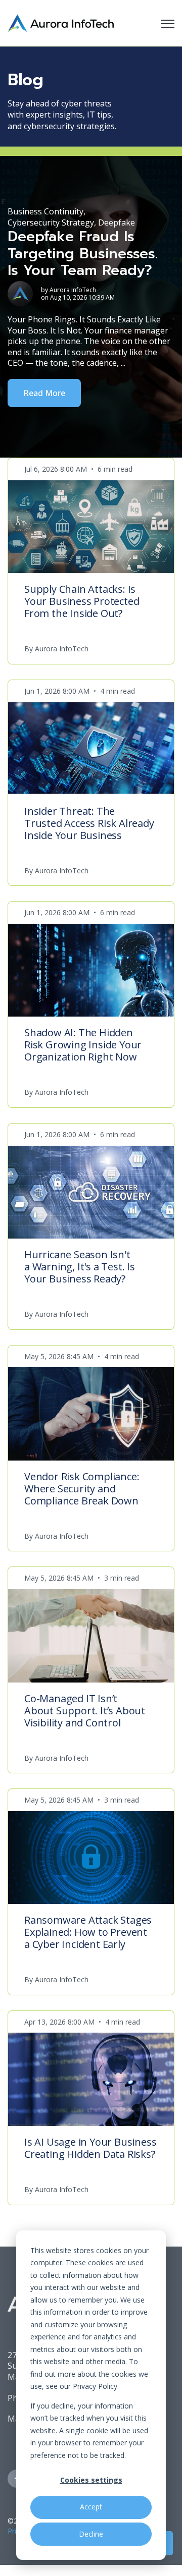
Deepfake (117, 222)
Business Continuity (45, 211)
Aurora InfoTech (73, 290)
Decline (91, 2534)
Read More (44, 393)
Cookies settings (91, 2480)
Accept (91, 2507)
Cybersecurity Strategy (51, 222)
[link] (61, 22)
